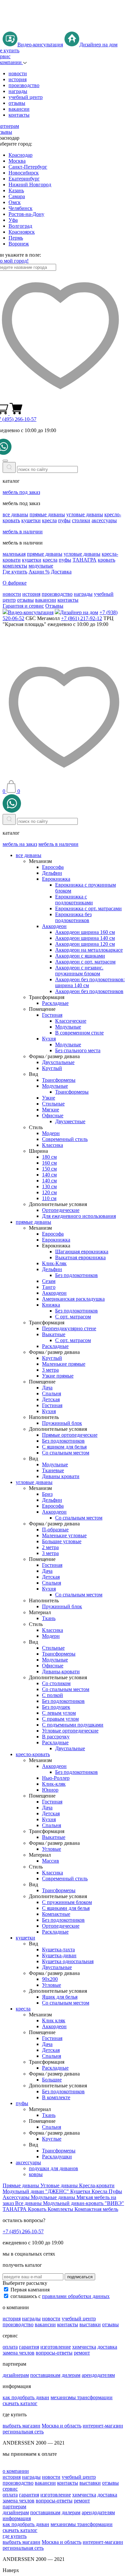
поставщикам (45, 2375)
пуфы (64, 520)
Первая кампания (30, 2290)
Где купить (15, 572)
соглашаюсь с (60, 2296)
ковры (36, 2174)
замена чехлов (19, 2353)
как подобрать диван (26, 2397)
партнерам (14, 2506)
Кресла (100, 2191)
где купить (15, 2536)
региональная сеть (23, 2432)
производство (24, 85)
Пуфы (115, 2191)
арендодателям (98, 2375)
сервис (10, 2489)
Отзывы (54, 606)
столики (81, 520)
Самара (17, 196)
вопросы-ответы (54, 2353)
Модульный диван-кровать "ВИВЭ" (84, 2203)
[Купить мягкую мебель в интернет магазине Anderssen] (64, 28)
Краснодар (21, 155)
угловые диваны (85, 514)
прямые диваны (47, 514)
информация (17, 2518)
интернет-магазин (103, 2426)
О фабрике (15, 583)
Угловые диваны (60, 2185)
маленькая (14, 554)
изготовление (56, 2347)
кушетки (31, 520)
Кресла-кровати (97, 2185)
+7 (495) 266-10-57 (23, 2231)
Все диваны (29, 2203)
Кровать (38, 2209)
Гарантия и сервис (23, 606)
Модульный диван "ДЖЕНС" (36, 2191)
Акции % (39, 572)
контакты (19, 115)
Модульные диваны (54, 2197)
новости (18, 73)
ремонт (82, 2353)
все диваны (15, 514)
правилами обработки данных (76, 2296)
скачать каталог (20, 2403)
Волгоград (20, 226)
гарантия (29, 2347)
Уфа (13, 220)
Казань (16, 190)
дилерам (71, 2375)
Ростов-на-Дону (26, 214)
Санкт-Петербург (28, 167)
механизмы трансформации (82, 2397)
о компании (16, 2471)
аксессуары (104, 520)
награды (18, 91)
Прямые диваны (21, 2185)
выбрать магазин (21, 2426)
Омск (15, 202)
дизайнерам (16, 2375)
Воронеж (19, 244)
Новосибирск (24, 173)
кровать (107, 560)
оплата (10, 2347)
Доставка (61, 572)
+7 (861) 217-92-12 (82, 618)
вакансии (19, 109)
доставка (107, 2347)
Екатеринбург (24, 179)
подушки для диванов (53, 2168)
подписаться (80, 2277)
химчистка (84, 2347)
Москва (17, 161)
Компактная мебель (96, 2209)
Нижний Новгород (30, 185)
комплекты (15, 566)
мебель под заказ (21, 492)
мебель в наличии (23, 532)
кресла (49, 520)
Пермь (16, 238)
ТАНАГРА (85, 560)
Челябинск (21, 208)
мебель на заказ (20, 844)
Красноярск (22, 232)
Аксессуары (17, 2197)
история (18, 79)
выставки (90, 2324)
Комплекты (61, 2209)
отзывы (17, 103)
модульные (41, 566)
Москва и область (62, 2426)
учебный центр (26, 97)
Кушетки (81, 2191)
